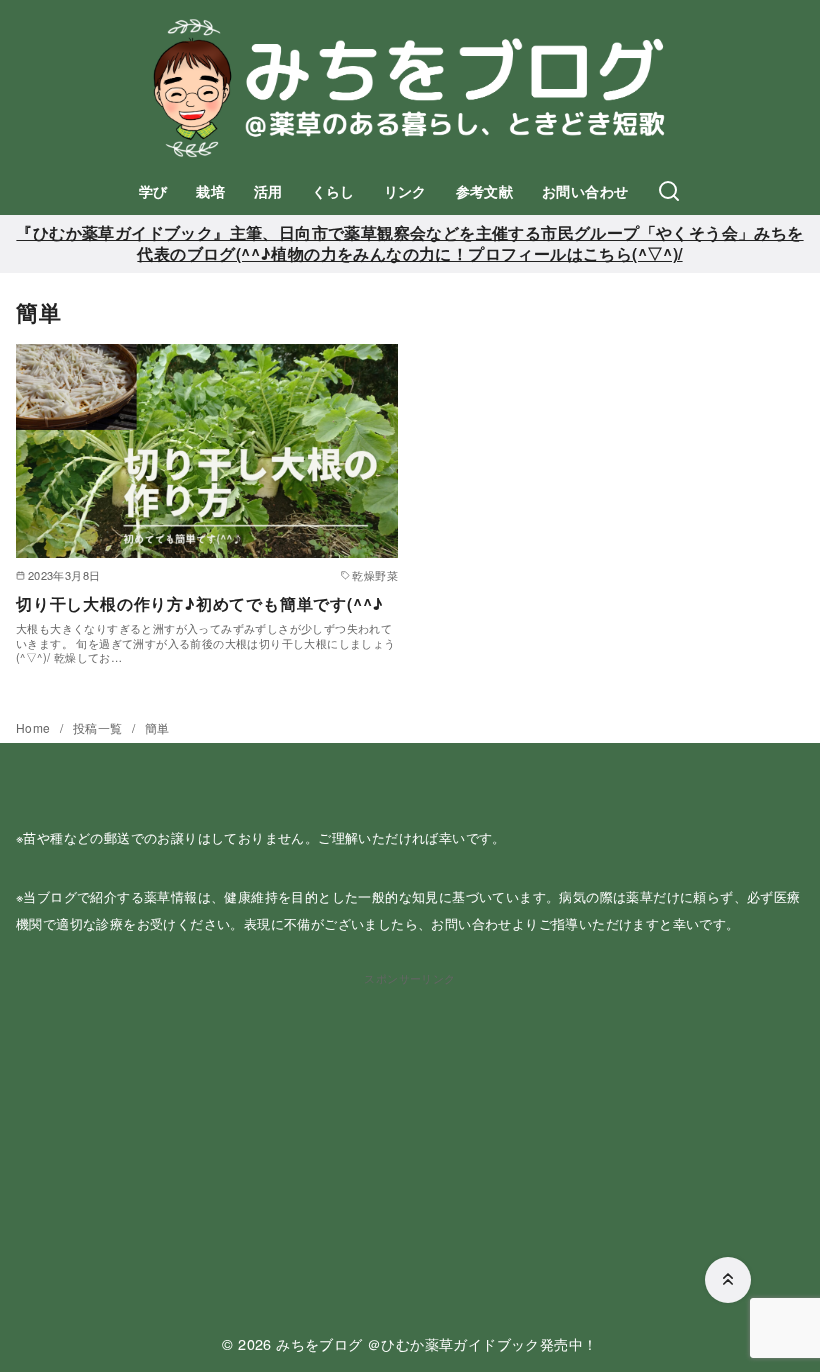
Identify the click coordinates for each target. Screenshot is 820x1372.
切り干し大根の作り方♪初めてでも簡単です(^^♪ (200, 603)
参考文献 (485, 191)
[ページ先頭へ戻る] (728, 1280)
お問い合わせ (585, 191)
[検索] (669, 192)
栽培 (210, 191)
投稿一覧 (99, 727)
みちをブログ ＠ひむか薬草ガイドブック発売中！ (436, 1343)
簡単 (157, 727)
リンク (405, 191)
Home (35, 727)
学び (153, 191)
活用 (268, 191)
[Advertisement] (410, 1128)
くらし (333, 191)
